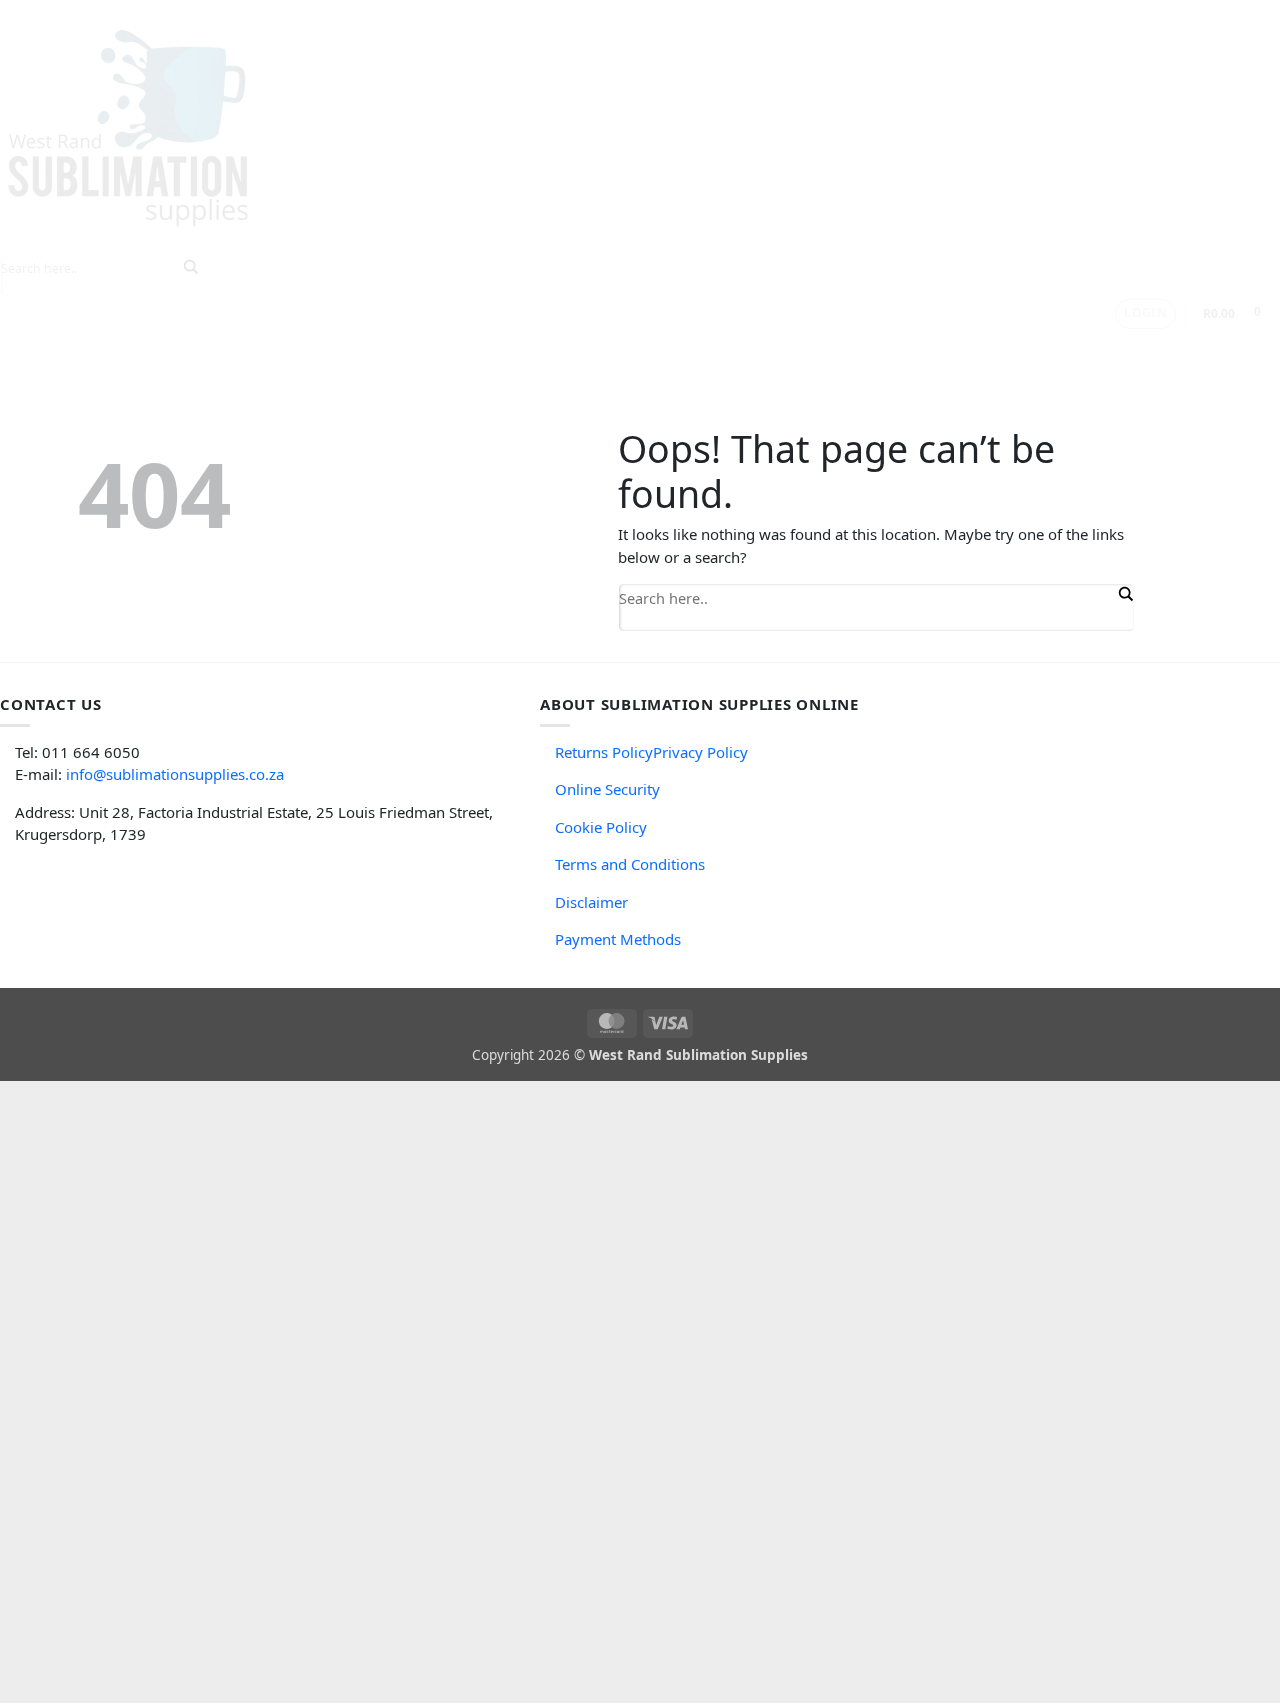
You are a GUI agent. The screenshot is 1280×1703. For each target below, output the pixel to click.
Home (109, 347)
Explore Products (220, 347)
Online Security (607, 789)
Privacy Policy (700, 752)
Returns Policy (604, 752)
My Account (703, 347)
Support (484, 347)
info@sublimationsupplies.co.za (175, 774)
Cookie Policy (601, 827)
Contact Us (594, 347)
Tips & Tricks (370, 347)
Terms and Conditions (630, 864)
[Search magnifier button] (1124, 594)
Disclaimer (591, 902)
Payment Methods (618, 939)
